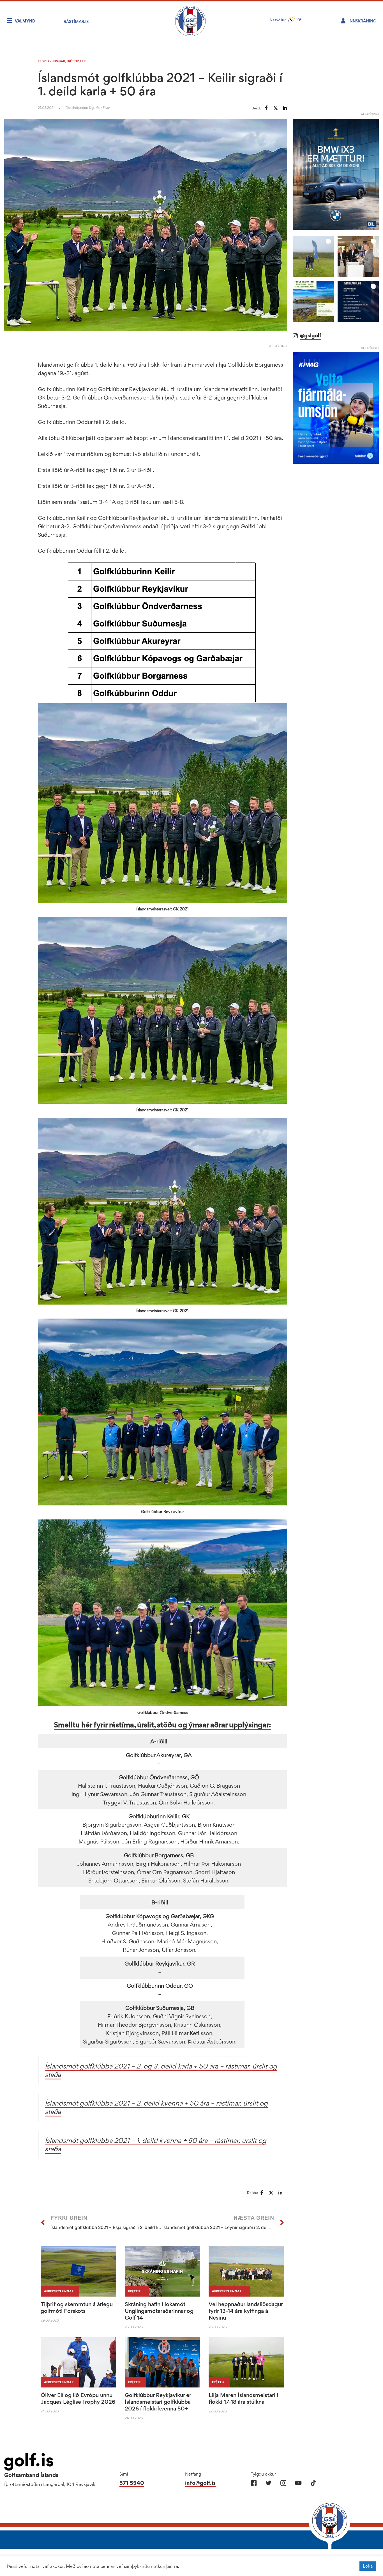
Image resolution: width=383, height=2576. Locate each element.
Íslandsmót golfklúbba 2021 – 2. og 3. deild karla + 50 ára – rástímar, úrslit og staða (161, 2070)
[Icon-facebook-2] (254, 2483)
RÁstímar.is (76, 21)
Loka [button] (368, 2566)
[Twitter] (268, 2483)
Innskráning (362, 21)
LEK (83, 61)
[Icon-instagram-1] (283, 2483)
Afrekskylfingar (59, 2291)
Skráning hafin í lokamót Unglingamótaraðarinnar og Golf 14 (159, 2311)
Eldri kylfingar (51, 61)
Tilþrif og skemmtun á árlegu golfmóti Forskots (77, 2308)
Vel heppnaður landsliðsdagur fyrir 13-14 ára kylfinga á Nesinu (246, 2311)
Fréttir (73, 61)
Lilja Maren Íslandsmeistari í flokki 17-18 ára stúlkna (243, 2398)
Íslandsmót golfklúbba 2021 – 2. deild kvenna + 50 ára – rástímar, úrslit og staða (156, 2107)
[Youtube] (298, 2483)
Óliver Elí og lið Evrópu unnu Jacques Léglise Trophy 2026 (78, 2398)
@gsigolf (311, 335)
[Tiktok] (313, 2483)
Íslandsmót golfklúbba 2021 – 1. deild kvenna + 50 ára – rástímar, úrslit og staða (156, 2145)
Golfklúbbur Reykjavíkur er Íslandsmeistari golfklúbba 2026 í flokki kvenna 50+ (158, 2402)
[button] (313, 257)
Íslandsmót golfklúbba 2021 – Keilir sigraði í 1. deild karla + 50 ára (160, 84)
